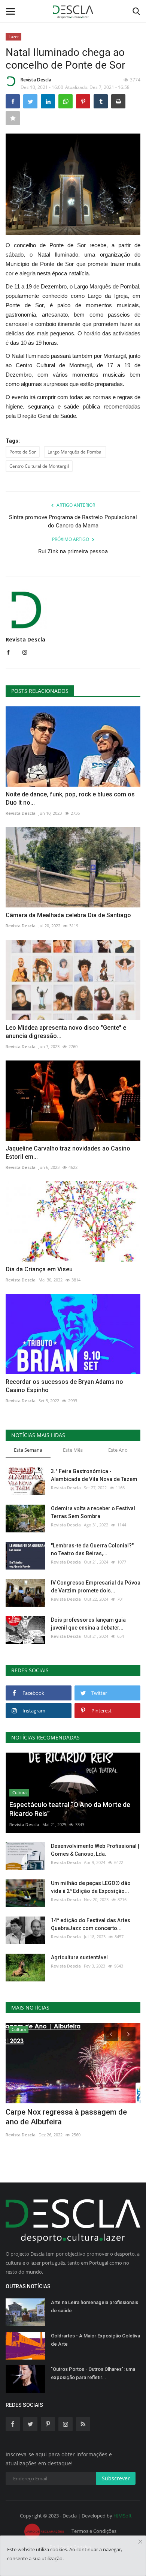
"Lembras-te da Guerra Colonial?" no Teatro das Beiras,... (92, 1549)
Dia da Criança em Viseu (39, 1269)
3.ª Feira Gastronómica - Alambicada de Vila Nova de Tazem (94, 1475)
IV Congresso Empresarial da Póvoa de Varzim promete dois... (96, 1587)
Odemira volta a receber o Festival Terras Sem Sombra (93, 1512)
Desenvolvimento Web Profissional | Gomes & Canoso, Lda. (95, 1850)
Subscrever (116, 2478)
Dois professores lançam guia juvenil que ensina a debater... (88, 1624)
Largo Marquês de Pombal (75, 452)
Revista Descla (36, 80)
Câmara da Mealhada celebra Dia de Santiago (68, 915)
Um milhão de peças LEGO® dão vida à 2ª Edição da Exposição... (91, 1887)
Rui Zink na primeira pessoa (73, 551)
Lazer (14, 37)
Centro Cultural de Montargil (39, 466)
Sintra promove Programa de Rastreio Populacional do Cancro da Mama (73, 521)
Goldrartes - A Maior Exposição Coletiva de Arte (95, 2340)
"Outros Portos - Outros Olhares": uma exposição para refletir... (93, 2373)
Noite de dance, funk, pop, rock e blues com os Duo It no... (70, 798)
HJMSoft (123, 2516)
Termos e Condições (94, 2531)
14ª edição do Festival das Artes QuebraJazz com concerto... (91, 1924)
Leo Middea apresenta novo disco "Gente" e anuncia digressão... (66, 1032)
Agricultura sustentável (79, 1957)
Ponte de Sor (23, 452)
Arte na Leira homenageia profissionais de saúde (95, 2306)
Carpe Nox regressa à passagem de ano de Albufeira (66, 2117)
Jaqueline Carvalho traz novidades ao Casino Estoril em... (68, 1153)
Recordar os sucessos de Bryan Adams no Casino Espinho (64, 1386)
